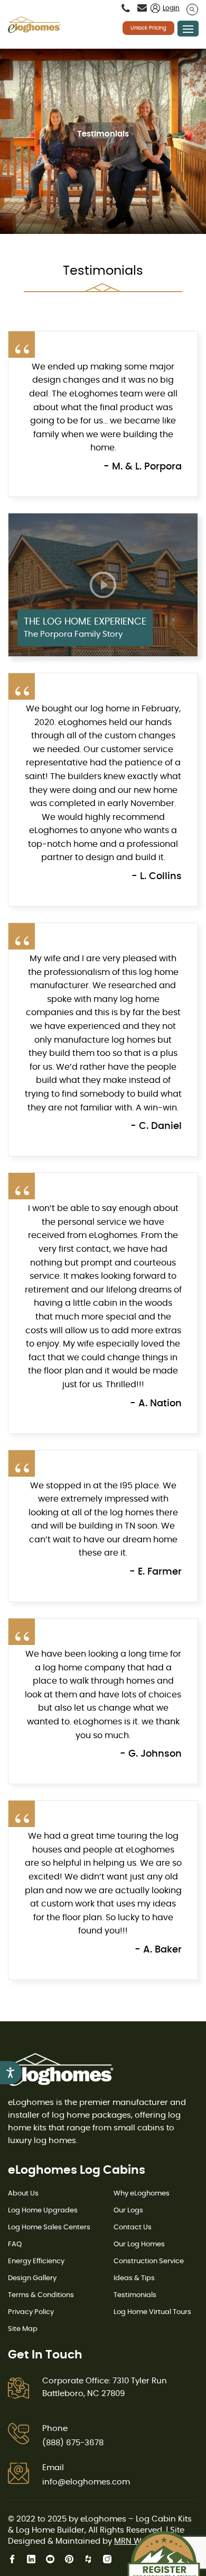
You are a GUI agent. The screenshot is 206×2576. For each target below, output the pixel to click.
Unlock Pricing (148, 28)
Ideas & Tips (134, 2278)
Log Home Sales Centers (49, 2227)
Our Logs (128, 2211)
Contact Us (133, 2227)
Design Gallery (32, 2278)
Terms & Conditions (41, 2295)
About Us (23, 2194)
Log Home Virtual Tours (152, 2312)
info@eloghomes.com (86, 2482)
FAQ (15, 2244)
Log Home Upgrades (43, 2211)
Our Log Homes (139, 2244)
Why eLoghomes (142, 2194)
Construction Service (149, 2261)
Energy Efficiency (36, 2261)
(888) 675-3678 (73, 2443)
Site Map (23, 2329)
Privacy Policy (31, 2312)
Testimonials (135, 2295)
